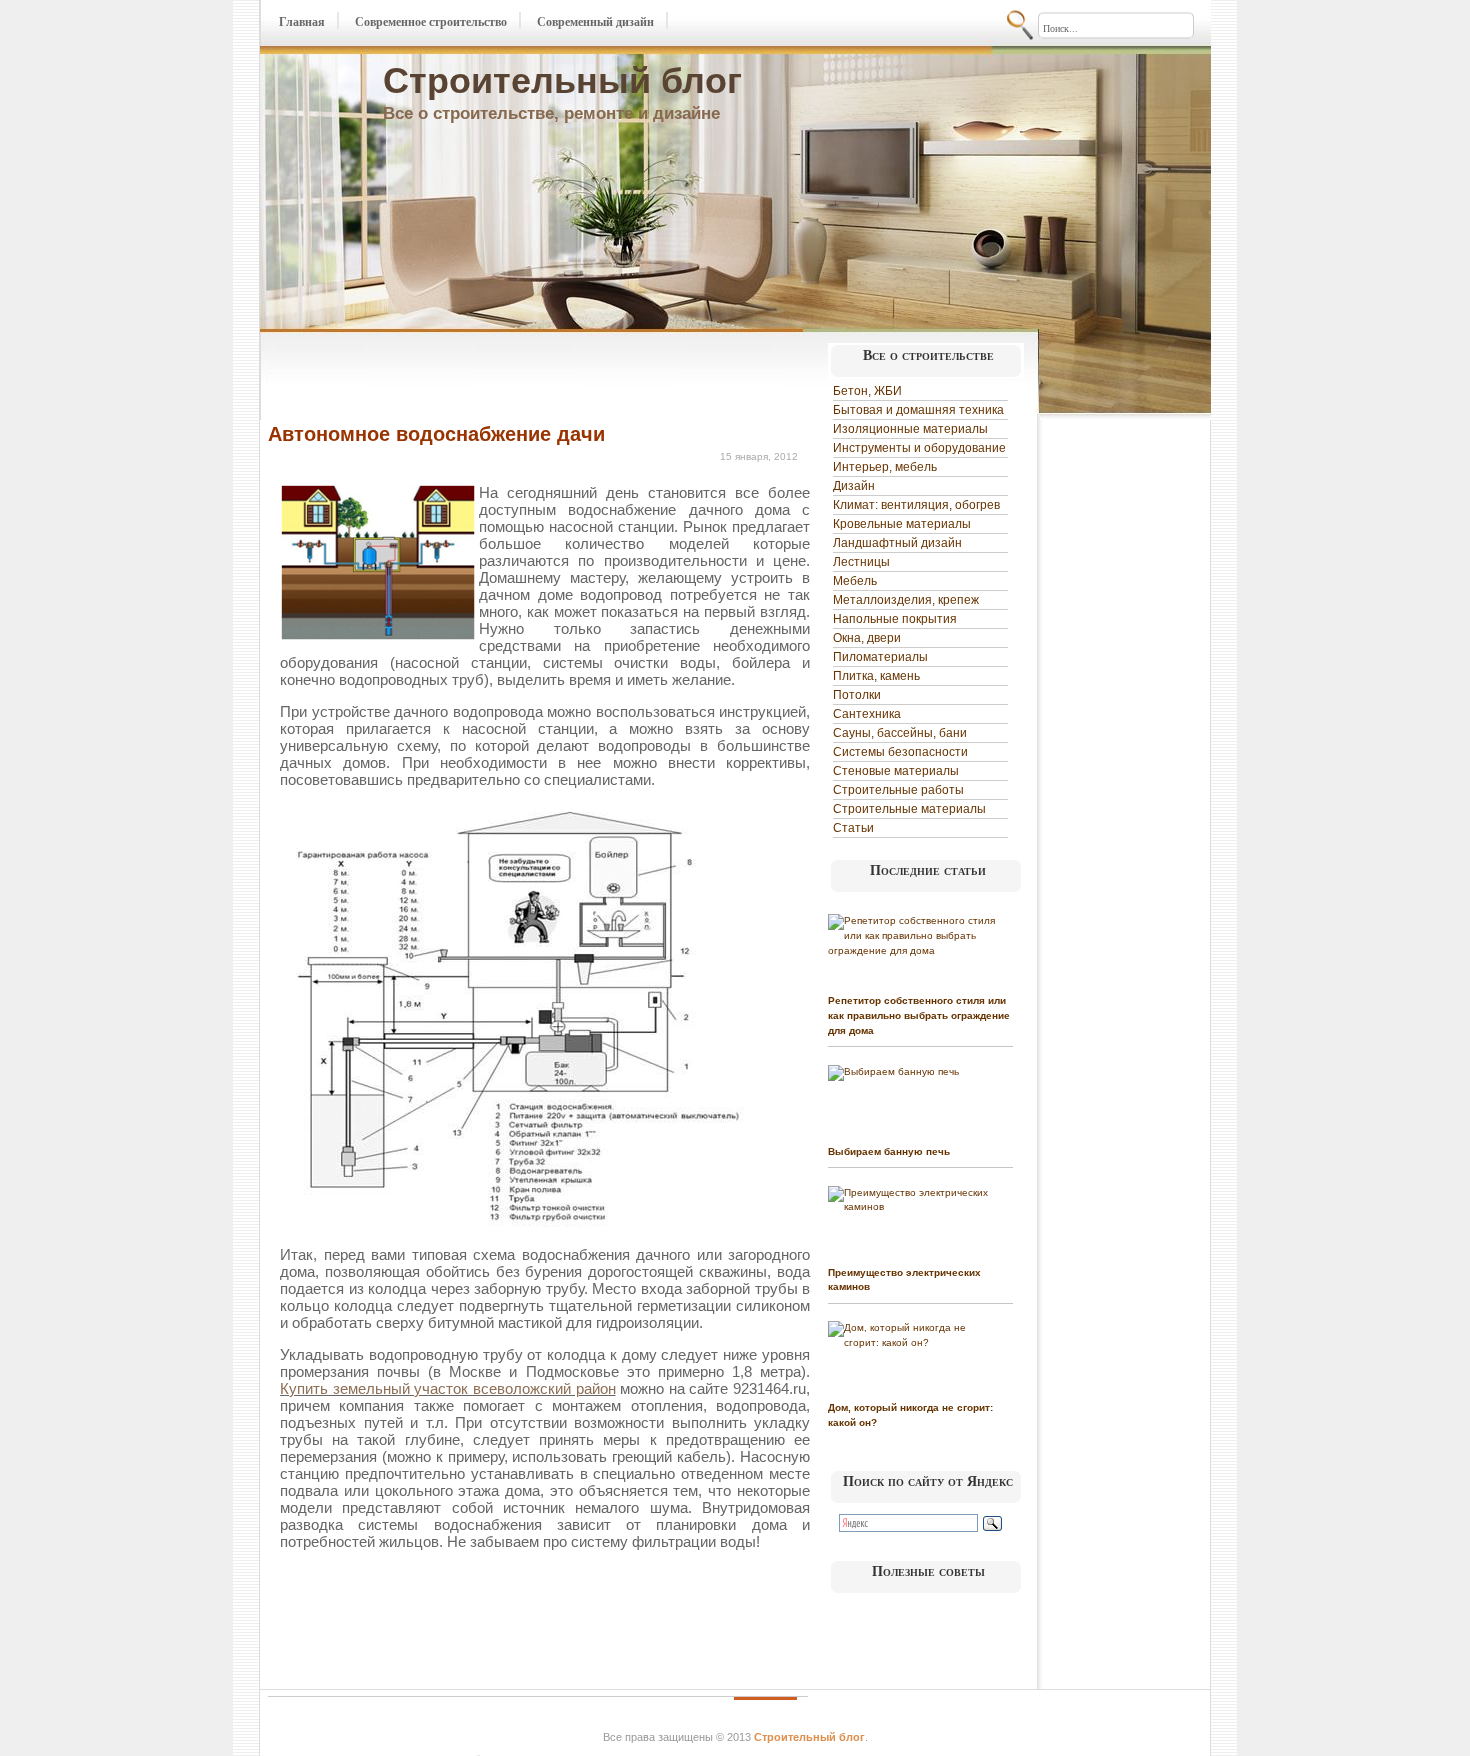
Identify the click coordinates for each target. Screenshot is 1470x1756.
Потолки (857, 695)
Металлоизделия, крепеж (906, 600)
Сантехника (867, 714)
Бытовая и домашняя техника (918, 410)
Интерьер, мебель (885, 467)
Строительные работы (898, 790)
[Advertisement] (502, 378)
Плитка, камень (876, 676)
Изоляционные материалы (910, 429)
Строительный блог (562, 80)
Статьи (853, 828)
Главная (302, 22)
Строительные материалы (909, 809)
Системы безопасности (900, 752)
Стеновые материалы (896, 771)
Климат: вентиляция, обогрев (916, 505)
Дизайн (854, 486)
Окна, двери (867, 638)
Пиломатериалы (880, 657)
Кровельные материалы (902, 524)
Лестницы (861, 562)
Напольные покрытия (895, 619)
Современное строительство (431, 22)
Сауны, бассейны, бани (900, 733)
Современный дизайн (595, 22)
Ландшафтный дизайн (897, 543)
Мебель (855, 581)
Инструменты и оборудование (919, 448)
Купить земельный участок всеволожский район (448, 1388)
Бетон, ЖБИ (867, 391)
